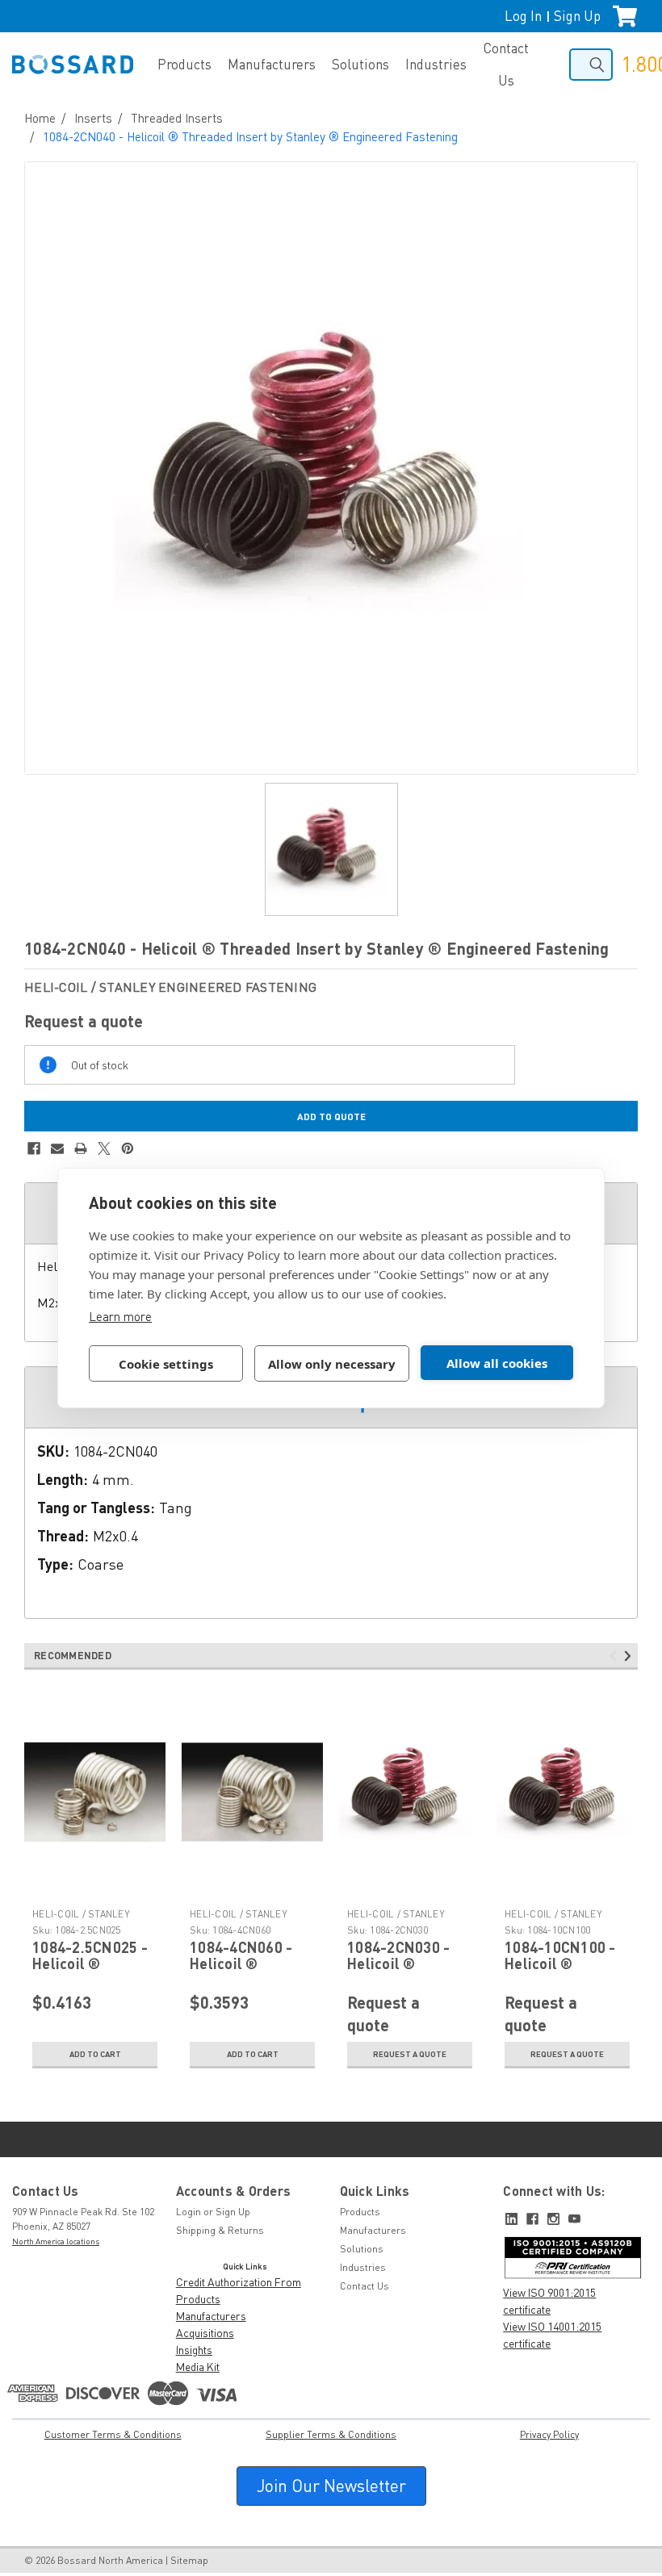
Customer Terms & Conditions (113, 2434)
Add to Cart (95, 2054)
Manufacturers (272, 64)
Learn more (120, 1316)
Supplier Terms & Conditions (331, 2434)
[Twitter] (104, 1148)
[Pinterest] (128, 1148)
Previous (616, 1656)
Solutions (360, 64)
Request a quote (410, 2054)
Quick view (95, 1890)
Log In (523, 16)
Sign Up (577, 16)
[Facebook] (34, 1148)
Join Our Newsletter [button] (331, 2486)
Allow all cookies (497, 1363)
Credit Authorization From (239, 2282)
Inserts (93, 118)
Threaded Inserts (177, 118)
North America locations (56, 2241)
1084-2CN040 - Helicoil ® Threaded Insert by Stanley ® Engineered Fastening (250, 136)
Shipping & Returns (220, 2230)
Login (189, 2212)
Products (184, 64)
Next (630, 1656)
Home (40, 118)
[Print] (81, 1148)
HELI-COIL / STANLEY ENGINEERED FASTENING (89, 1920)
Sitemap (189, 2560)
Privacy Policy (549, 2434)
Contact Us (506, 64)
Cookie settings (166, 1364)
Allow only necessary (332, 1364)
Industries (436, 64)
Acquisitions (205, 2333)
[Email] (57, 1148)
